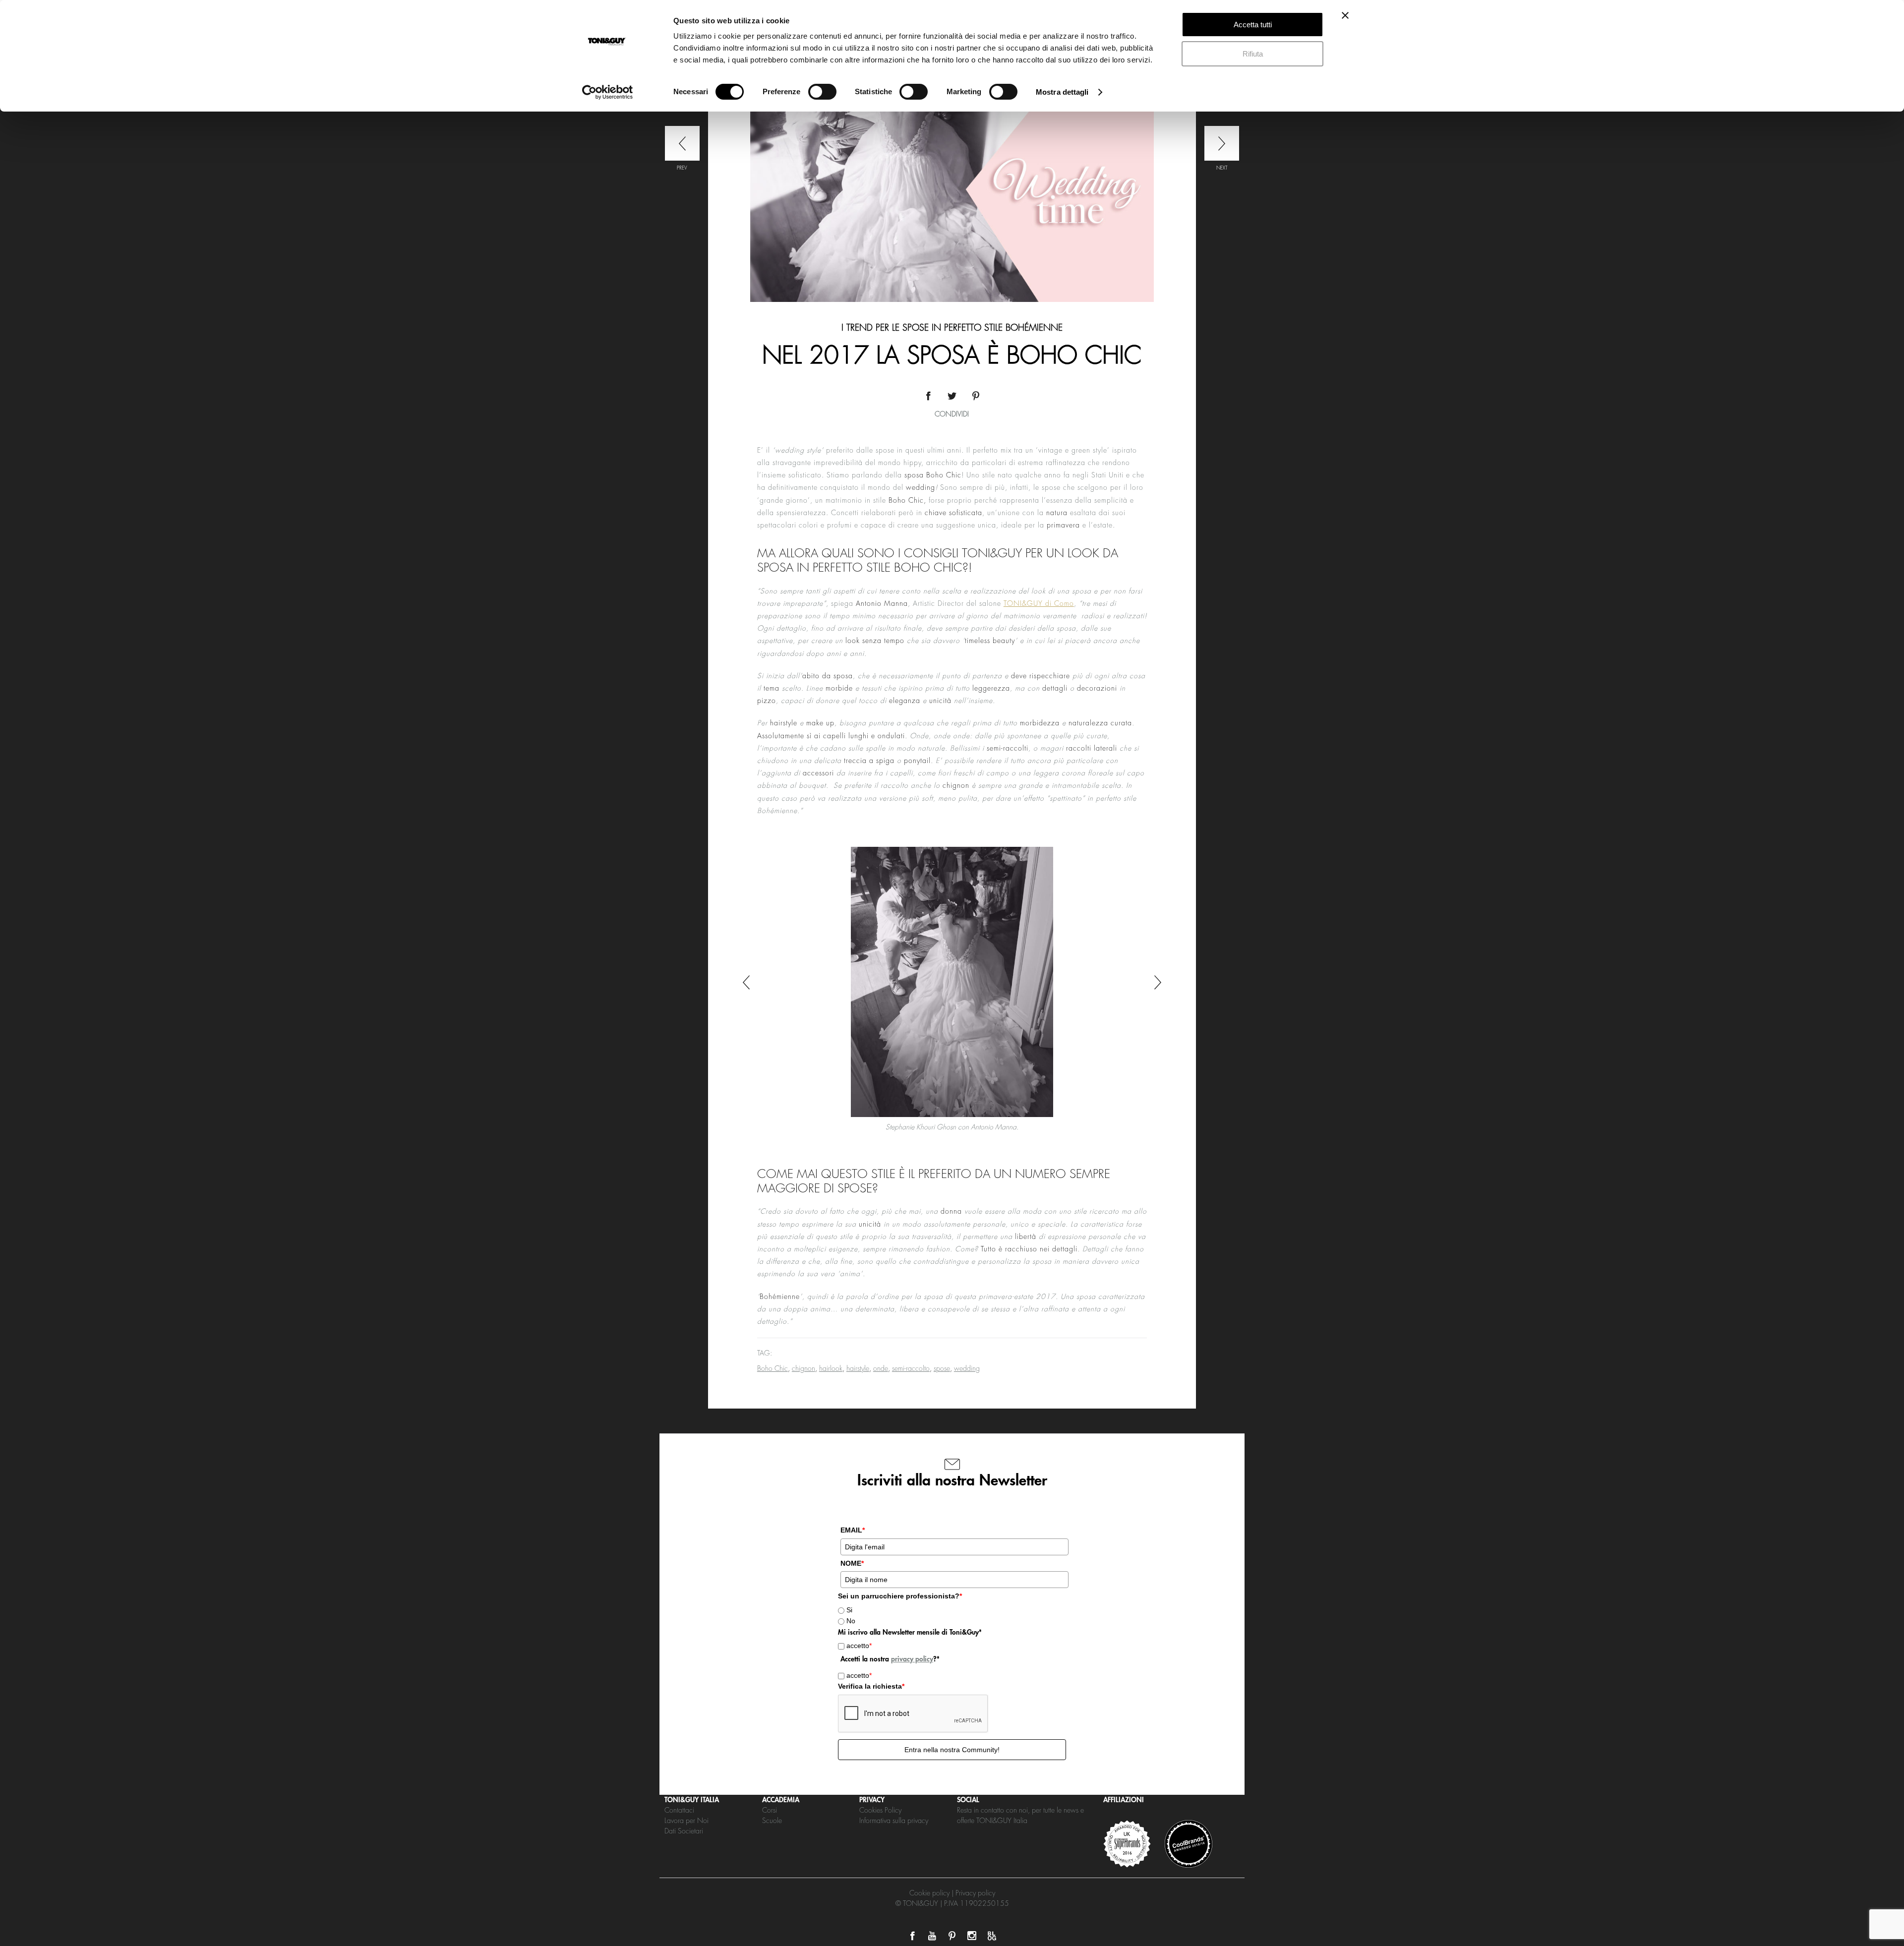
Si (849, 1610)
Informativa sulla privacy (894, 1821)
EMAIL (853, 1530)
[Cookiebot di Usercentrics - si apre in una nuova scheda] (608, 92)
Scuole (772, 1821)
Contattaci (679, 1810)
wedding (967, 1368)
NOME (852, 1563)
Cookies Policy (880, 1810)
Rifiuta (1253, 54)
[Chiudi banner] (1345, 15)
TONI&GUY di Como (1039, 603)
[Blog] (992, 1936)
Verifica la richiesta (871, 1686)
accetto (859, 1646)
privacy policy (912, 1659)
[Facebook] (912, 1936)
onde (881, 1368)
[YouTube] (932, 1936)
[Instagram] (972, 1936)
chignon (803, 1368)
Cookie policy (929, 1893)
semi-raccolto (911, 1368)
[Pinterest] (952, 1936)
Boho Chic (773, 1368)
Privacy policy (975, 1893)
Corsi (770, 1810)
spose (942, 1368)
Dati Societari (684, 1831)
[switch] (822, 92)
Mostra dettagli (1062, 92)
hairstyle (858, 1368)
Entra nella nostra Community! (952, 1750)
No (851, 1621)
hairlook (831, 1368)
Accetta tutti (1253, 25)
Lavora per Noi (686, 1821)
